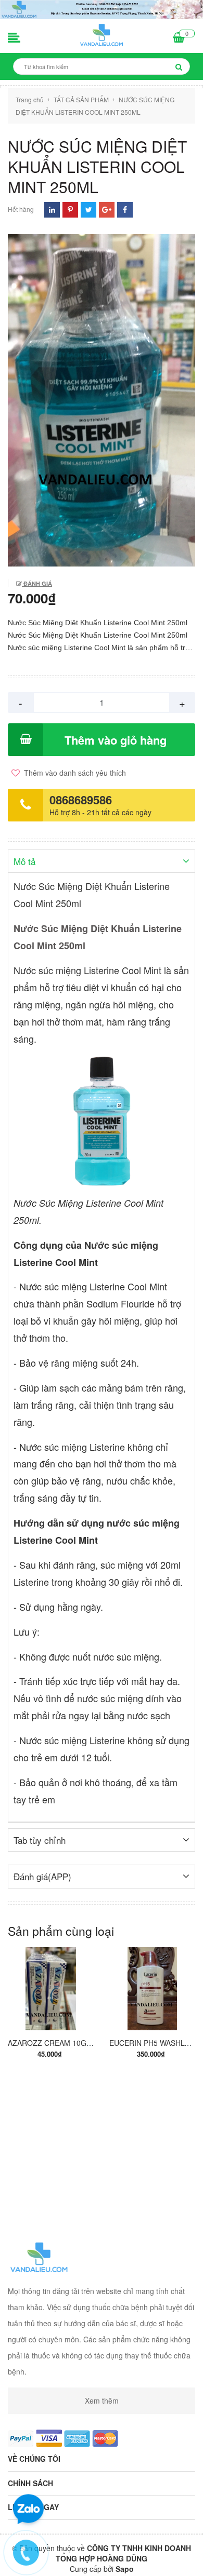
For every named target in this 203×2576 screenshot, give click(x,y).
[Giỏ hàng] (179, 38)
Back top (103, 2559)
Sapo (125, 2569)
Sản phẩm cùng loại (61, 1931)
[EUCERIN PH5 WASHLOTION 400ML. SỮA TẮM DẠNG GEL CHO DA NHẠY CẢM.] (152, 1989)
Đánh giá (37, 583)
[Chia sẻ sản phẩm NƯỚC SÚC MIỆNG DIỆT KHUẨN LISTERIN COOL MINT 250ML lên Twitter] (89, 210)
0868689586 (81, 800)
